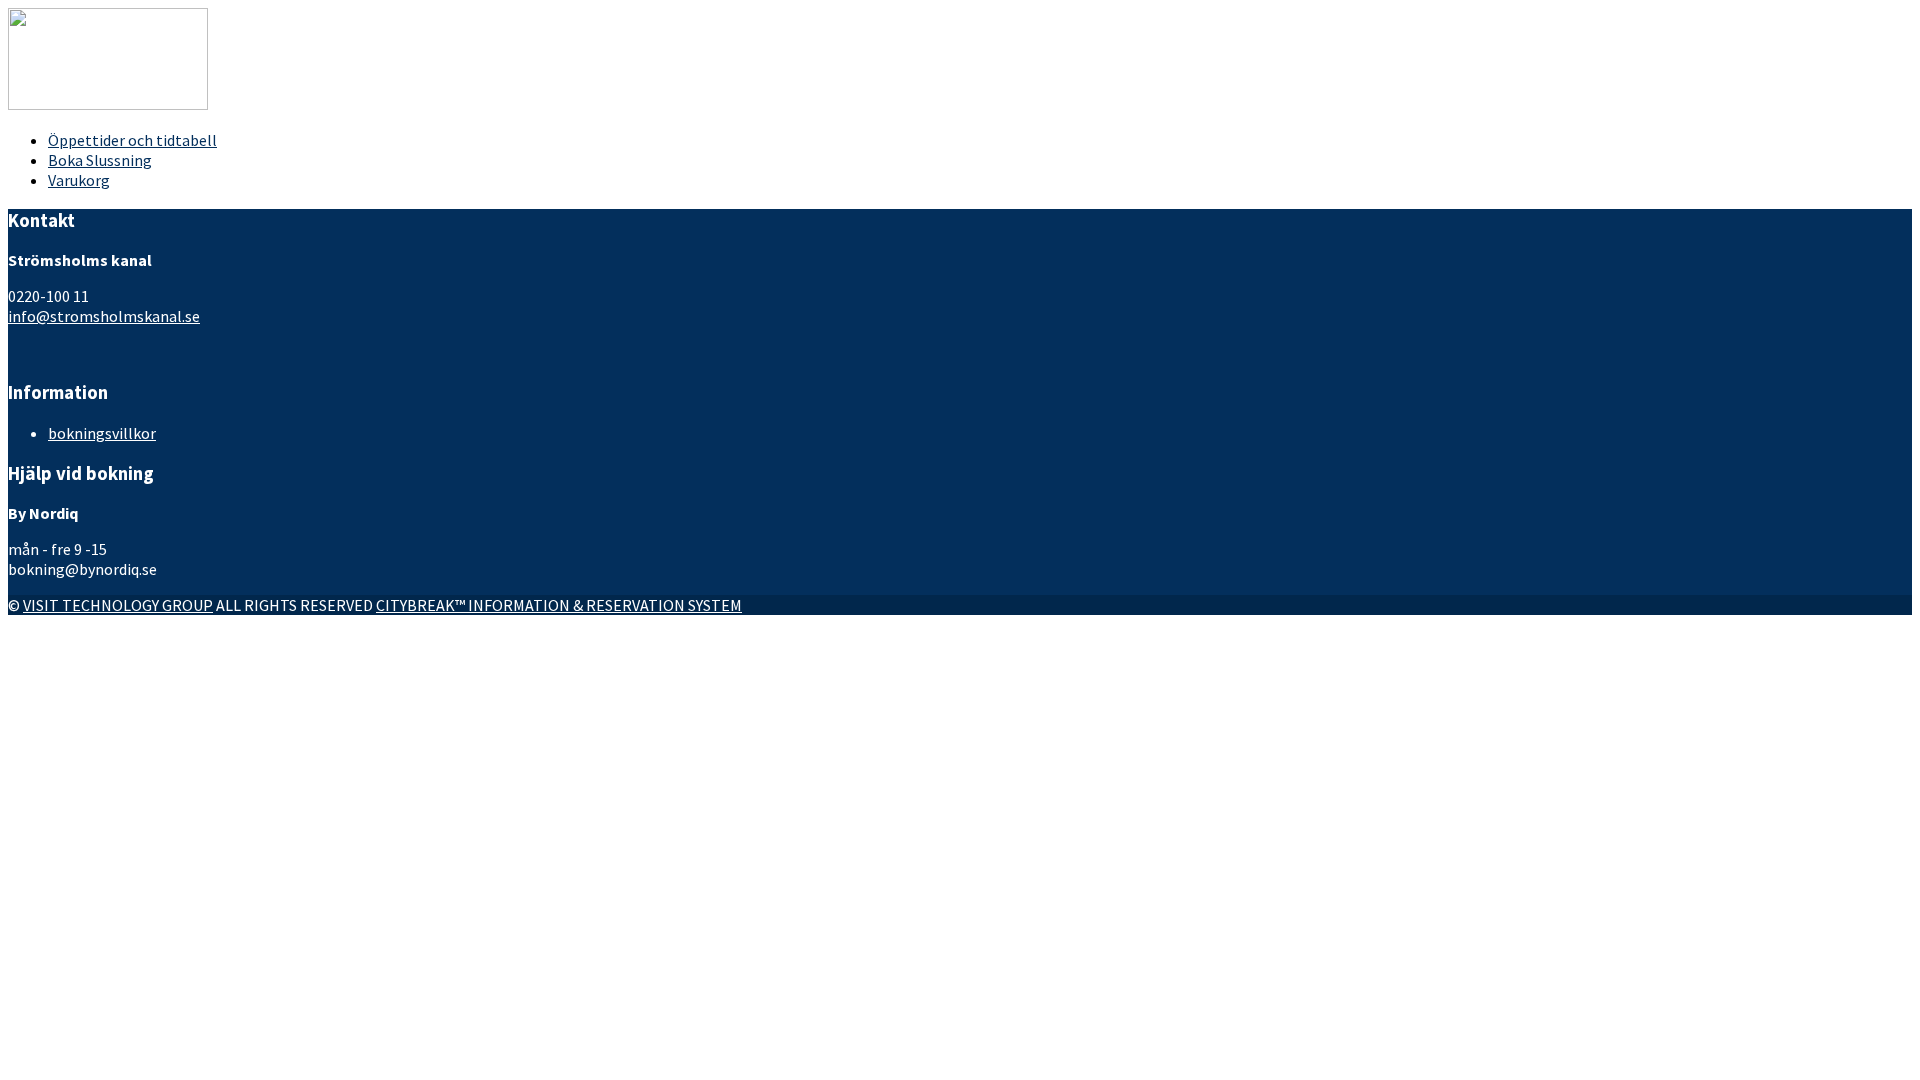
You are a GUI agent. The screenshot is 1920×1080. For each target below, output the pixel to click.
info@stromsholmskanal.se (104, 316)
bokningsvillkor (102, 433)
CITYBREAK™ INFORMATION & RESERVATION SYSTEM (559, 605)
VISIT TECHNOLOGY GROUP (118, 605)
